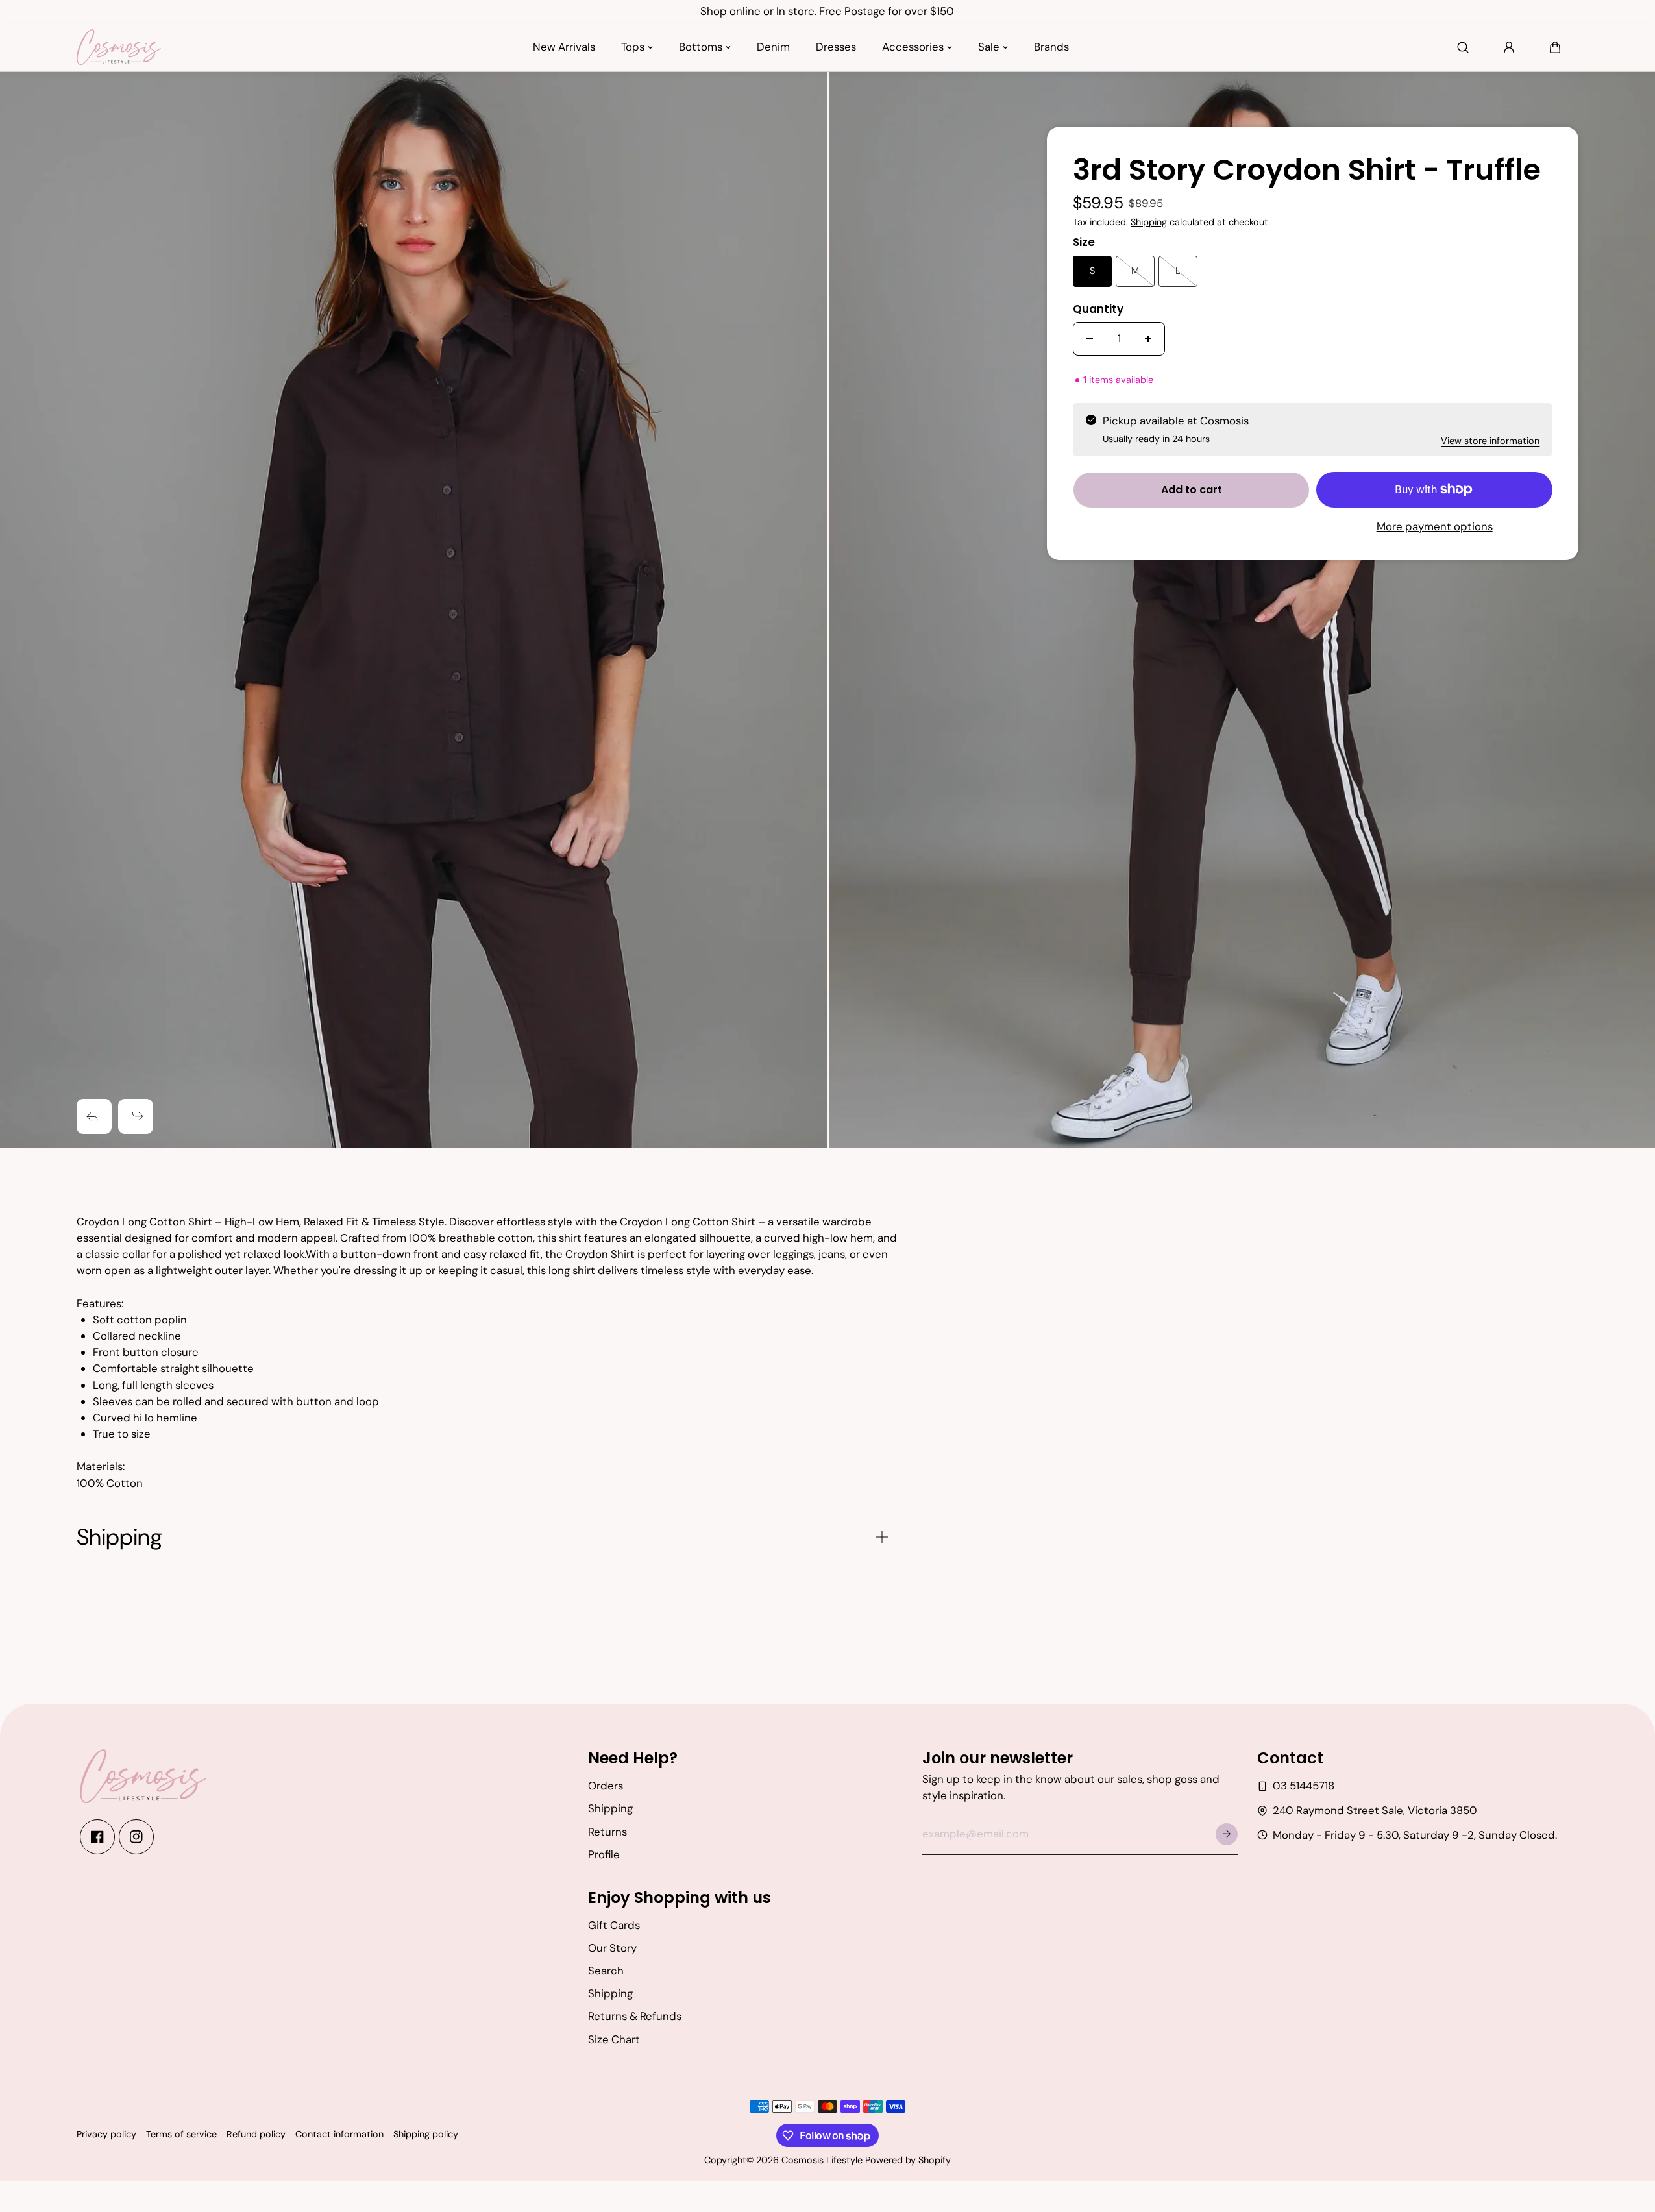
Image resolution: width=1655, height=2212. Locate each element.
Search (606, 1971)
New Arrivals (564, 47)
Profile (604, 1854)
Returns (607, 1832)
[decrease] (1090, 339)
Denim (773, 47)
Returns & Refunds (635, 2016)
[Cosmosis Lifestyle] (119, 47)
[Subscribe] (1227, 1834)
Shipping (1149, 222)
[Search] (1463, 47)
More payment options (1435, 526)
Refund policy (256, 2134)
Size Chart (614, 2039)
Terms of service (181, 2134)
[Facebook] (97, 1837)
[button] (1555, 47)
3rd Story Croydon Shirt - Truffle (1307, 171)
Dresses (836, 47)
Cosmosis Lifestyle (822, 2160)
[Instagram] (136, 1837)
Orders (606, 1786)
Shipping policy (426, 2134)
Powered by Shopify (908, 2160)
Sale (989, 47)
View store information (1490, 441)
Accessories (913, 47)
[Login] (1509, 47)
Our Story (612, 1948)
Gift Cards (614, 1925)
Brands (1051, 47)
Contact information (339, 2134)
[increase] (1148, 339)
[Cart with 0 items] (1555, 47)
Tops (633, 47)
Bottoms (701, 47)
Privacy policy (106, 2134)
